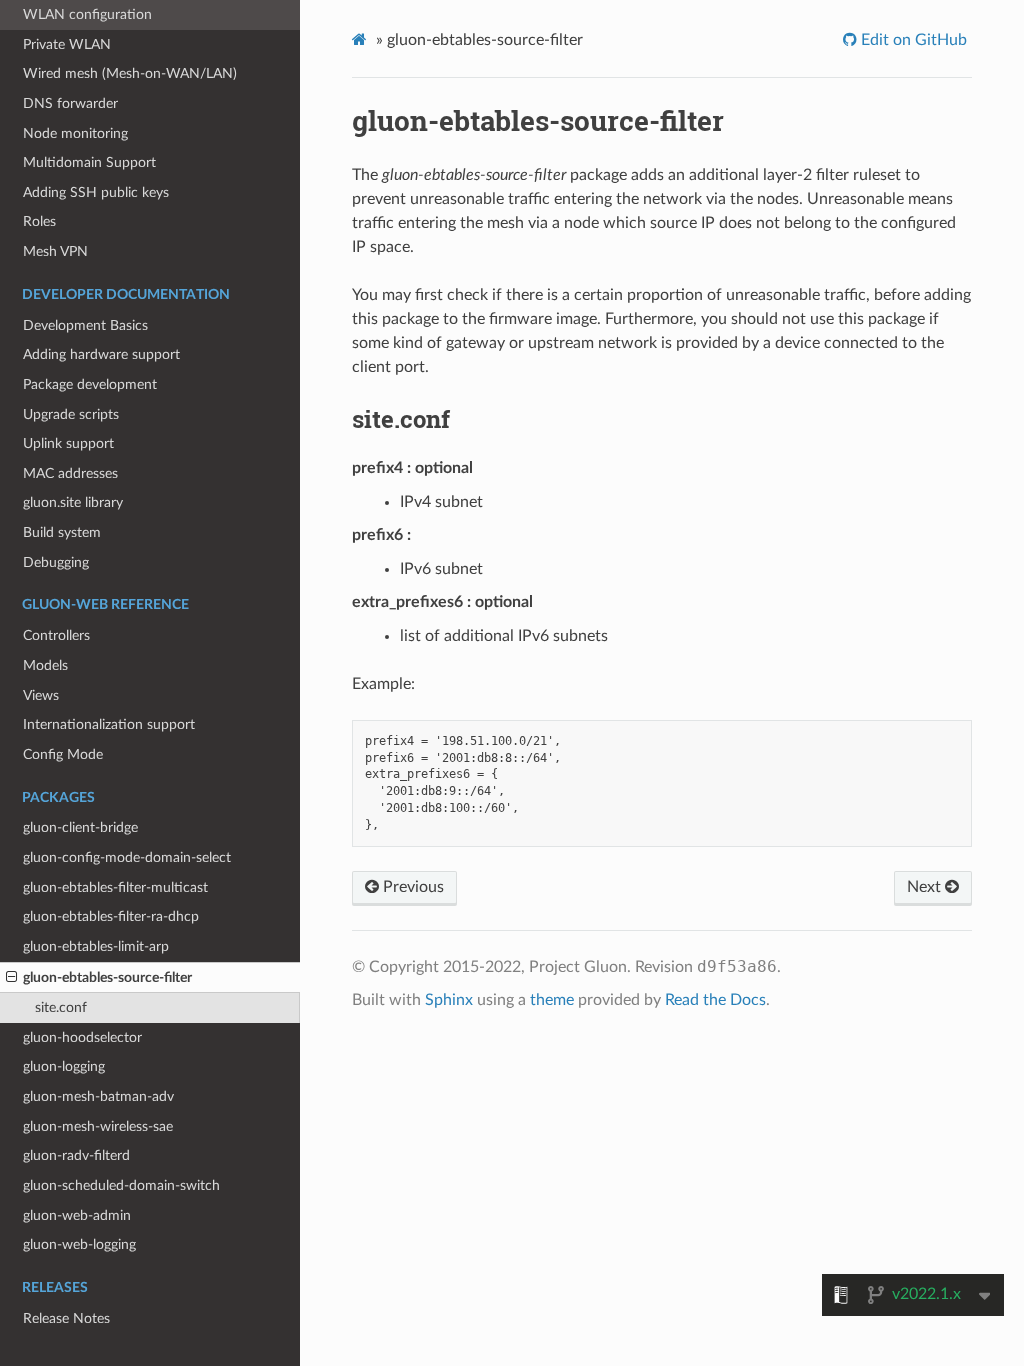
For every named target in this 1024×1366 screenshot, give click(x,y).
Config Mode (63, 754)
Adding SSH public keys (96, 192)
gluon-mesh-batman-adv (98, 1096)
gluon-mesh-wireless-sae (98, 1126)
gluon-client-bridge (80, 827)
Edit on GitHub (912, 40)
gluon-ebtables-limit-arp (96, 946)
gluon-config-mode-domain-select (127, 857)
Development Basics (85, 325)
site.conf (61, 1007)
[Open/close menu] (11, 978)
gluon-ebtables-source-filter (107, 977)
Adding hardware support (101, 354)
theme (552, 1000)
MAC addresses (70, 473)
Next (926, 887)
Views (41, 695)
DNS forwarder (70, 103)
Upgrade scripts (71, 414)
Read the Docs (715, 1000)
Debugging (56, 562)
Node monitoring (75, 133)
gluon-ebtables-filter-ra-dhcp (111, 916)
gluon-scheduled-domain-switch (121, 1185)
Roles (39, 221)
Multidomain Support (89, 162)
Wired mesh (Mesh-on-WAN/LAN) (130, 73)
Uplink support (68, 443)
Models (45, 665)
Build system (62, 532)
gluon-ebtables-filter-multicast (115, 887)
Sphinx (449, 1000)
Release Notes (66, 1318)
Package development (90, 384)
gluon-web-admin (77, 1215)
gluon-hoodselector (82, 1037)
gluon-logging (64, 1066)
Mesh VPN (55, 251)
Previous (411, 887)
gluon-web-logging (79, 1244)
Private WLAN (67, 44)
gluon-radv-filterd (76, 1155)
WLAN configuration (87, 14)
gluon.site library (73, 502)
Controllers (56, 635)
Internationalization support (109, 724)
